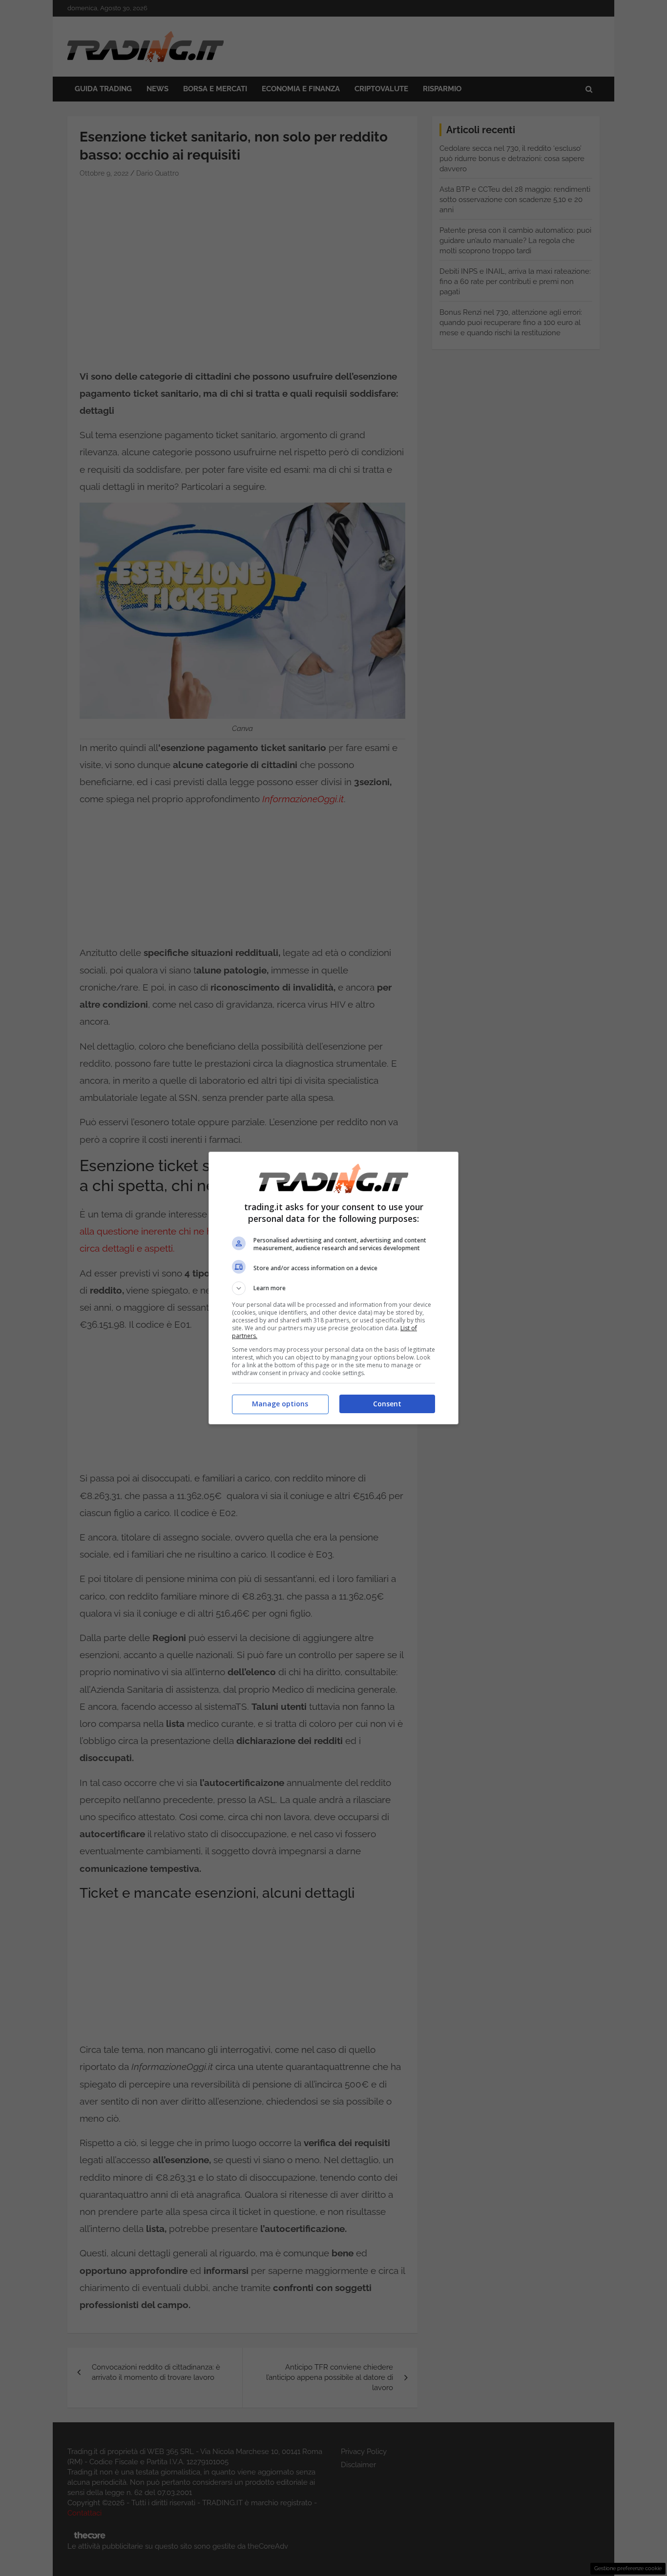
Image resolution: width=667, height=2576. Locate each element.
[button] (333, 1288)
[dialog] (333, 1288)
